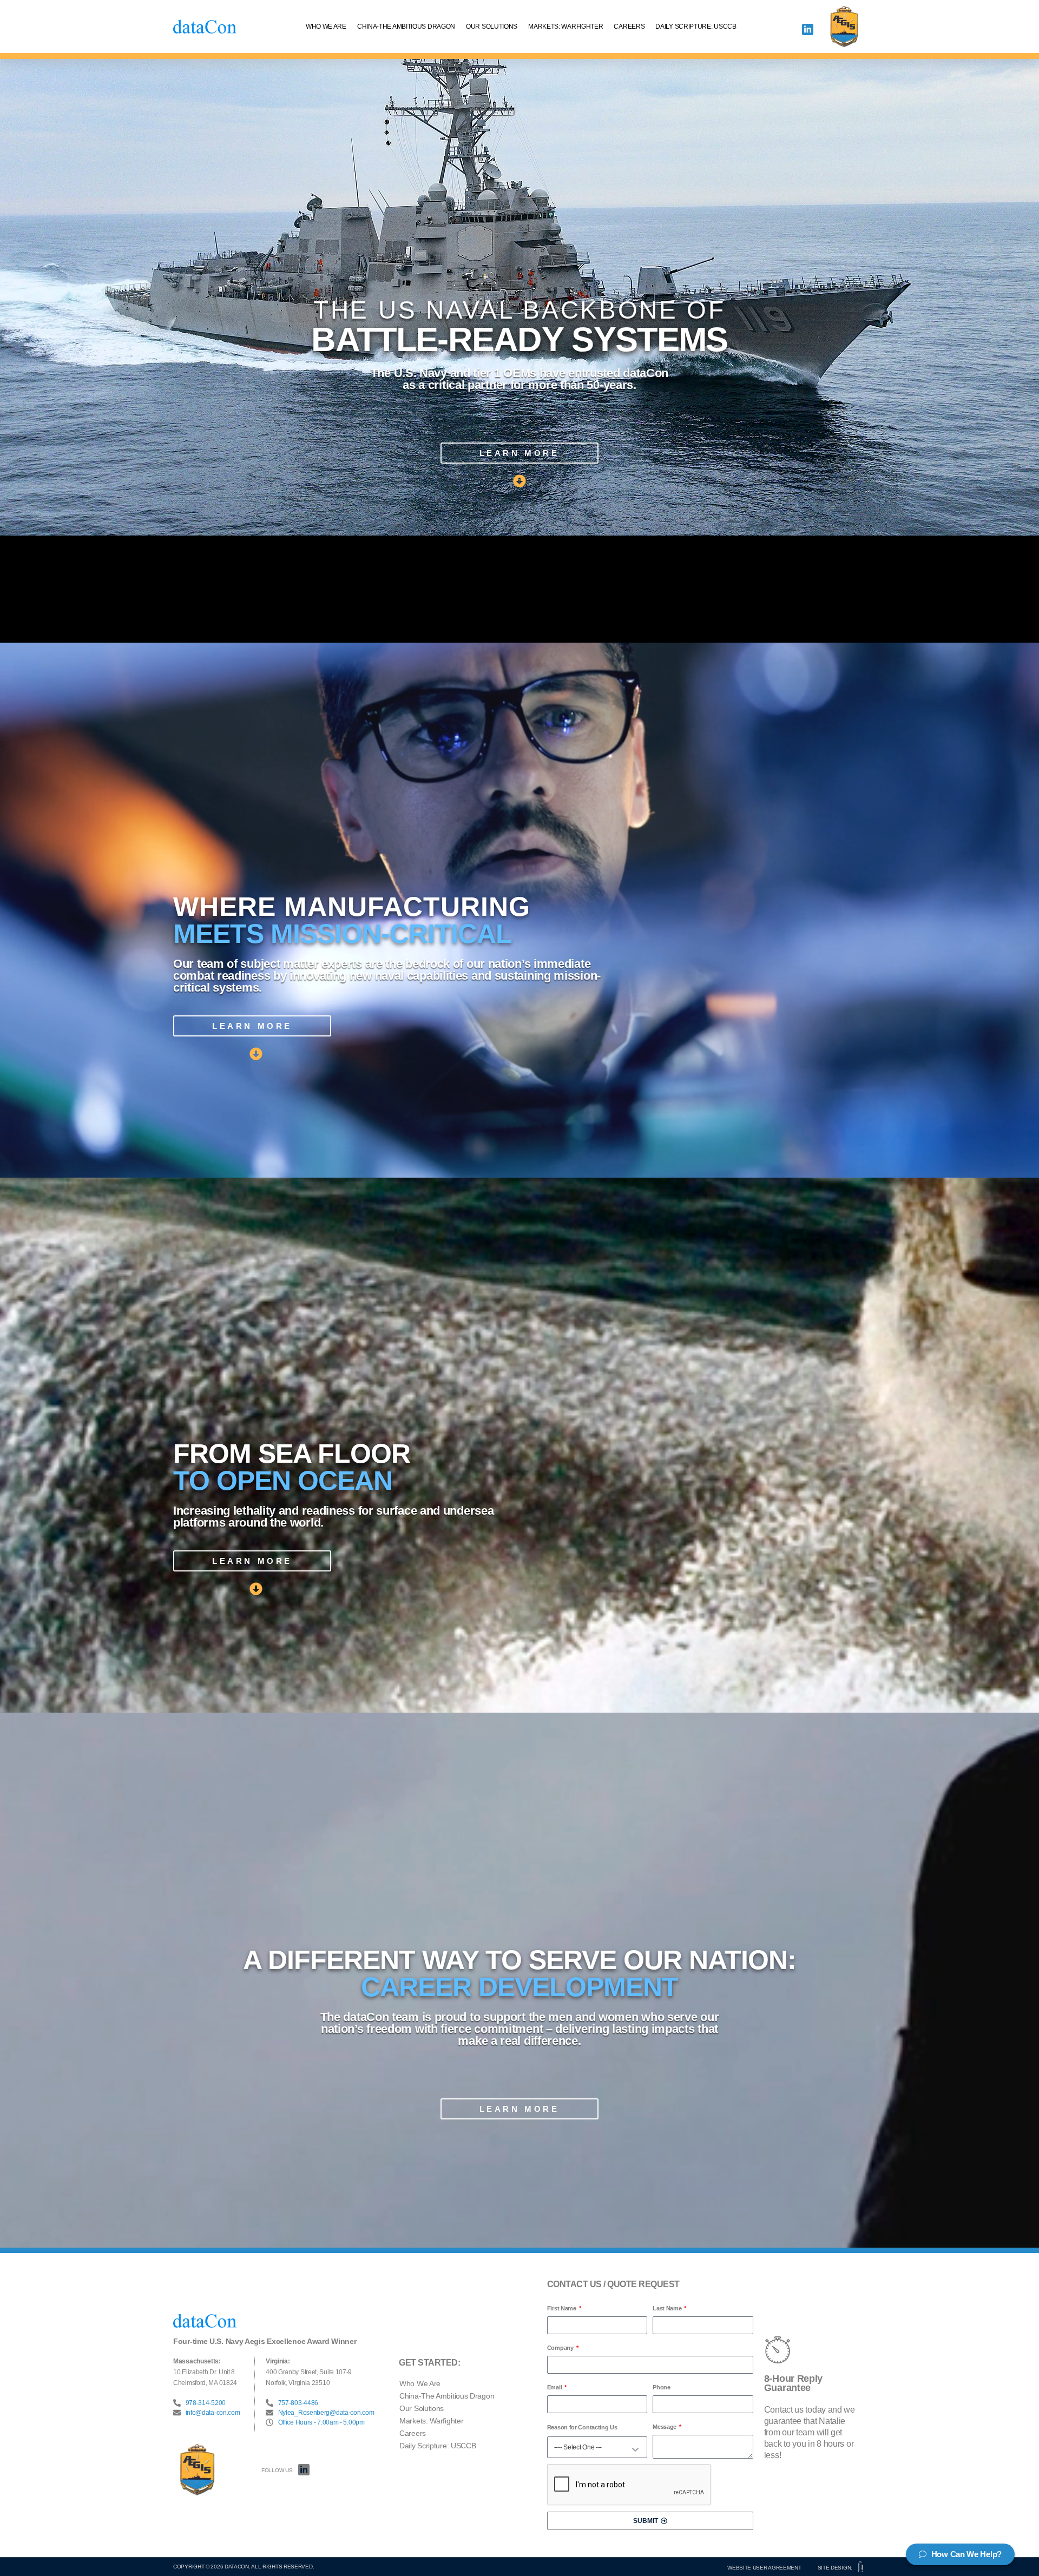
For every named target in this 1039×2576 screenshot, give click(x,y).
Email (555, 2387)
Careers (629, 27)
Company (561, 2348)
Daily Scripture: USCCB (696, 27)
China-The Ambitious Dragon (406, 27)
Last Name (668, 2308)
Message (665, 2427)
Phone (662, 2387)
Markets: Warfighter (565, 27)
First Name (563, 2308)
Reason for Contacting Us (582, 2427)
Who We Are (326, 27)
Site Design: (835, 2568)
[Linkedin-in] (808, 29)
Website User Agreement (764, 2568)
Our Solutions (492, 27)
